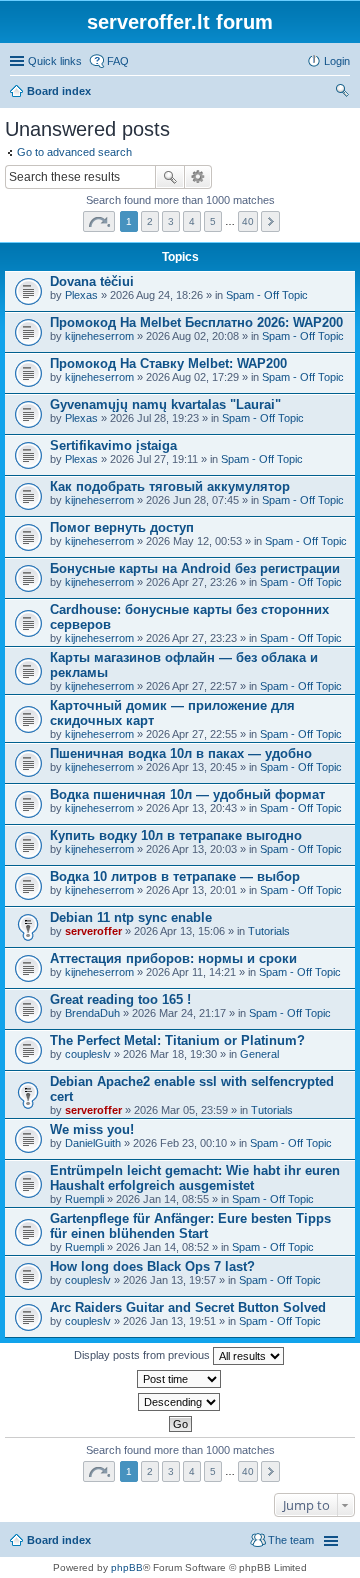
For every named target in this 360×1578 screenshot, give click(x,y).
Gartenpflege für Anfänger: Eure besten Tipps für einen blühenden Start (190, 1226)
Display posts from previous (143, 1355)
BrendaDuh (92, 1013)
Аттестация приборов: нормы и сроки (173, 958)
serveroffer (93, 931)
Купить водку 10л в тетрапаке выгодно (176, 835)
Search (170, 177)
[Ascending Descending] (180, 1402)
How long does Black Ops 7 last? (152, 1266)
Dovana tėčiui (92, 281)
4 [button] (192, 221)
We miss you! (92, 1129)
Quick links (55, 61)
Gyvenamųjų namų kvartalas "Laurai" (165, 404)
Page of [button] (99, 221)
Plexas (81, 295)
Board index (59, 91)
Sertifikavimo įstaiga (113, 445)
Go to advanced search (74, 152)
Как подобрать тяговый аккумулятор (170, 486)
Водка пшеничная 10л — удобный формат (187, 794)
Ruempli (84, 1199)
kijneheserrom (99, 336)
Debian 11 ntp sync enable (131, 917)
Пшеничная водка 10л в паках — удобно (181, 753)
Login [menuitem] (337, 61)
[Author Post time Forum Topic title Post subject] (180, 1379)
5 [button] (213, 221)
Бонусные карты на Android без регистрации (195, 568)
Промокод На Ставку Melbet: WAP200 (168, 363)
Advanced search (198, 177)
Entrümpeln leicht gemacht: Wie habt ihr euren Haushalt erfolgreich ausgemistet (195, 1178)
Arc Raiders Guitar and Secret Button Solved (188, 1307)
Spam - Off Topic (267, 295)
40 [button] (248, 221)
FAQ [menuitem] (118, 61)
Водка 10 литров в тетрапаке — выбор (175, 876)
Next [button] (270, 221)
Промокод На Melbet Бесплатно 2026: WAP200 (196, 322)
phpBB (127, 1567)
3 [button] (171, 221)
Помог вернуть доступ (122, 527)
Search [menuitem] (342, 93)
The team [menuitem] (291, 1540)
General (259, 1054)
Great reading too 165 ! (120, 999)
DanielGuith (93, 1143)
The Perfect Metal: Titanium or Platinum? (177, 1040)
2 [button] (150, 221)
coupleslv (88, 1054)
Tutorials (269, 931)
